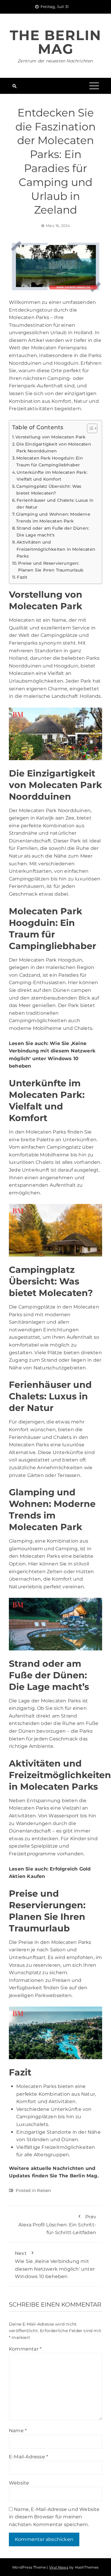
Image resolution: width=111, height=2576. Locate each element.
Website (19, 2483)
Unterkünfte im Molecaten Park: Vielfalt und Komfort (52, 476)
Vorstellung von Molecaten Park (50, 437)
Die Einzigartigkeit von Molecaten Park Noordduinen (54, 448)
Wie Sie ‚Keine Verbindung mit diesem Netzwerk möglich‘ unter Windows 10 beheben (55, 2265)
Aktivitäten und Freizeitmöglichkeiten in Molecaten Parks (56, 549)
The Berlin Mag (55, 42)
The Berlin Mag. (79, 2176)
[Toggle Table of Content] (89, 428)
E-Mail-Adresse (28, 2457)
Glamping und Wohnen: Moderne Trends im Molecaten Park (53, 518)
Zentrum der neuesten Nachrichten (55, 61)
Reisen (44, 2190)
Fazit (22, 577)
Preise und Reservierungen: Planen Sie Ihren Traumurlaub (51, 567)
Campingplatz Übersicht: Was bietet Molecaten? (49, 490)
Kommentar (25, 2349)
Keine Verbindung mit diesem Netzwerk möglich (52, 1051)
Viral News (59, 2567)
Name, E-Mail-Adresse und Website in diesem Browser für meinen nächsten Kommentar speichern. (54, 2517)
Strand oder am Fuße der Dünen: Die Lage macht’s (53, 532)
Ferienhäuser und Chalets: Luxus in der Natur (55, 504)
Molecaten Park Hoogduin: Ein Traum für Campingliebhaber (50, 461)
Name (18, 2431)
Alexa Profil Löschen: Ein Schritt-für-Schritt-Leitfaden (57, 2224)
